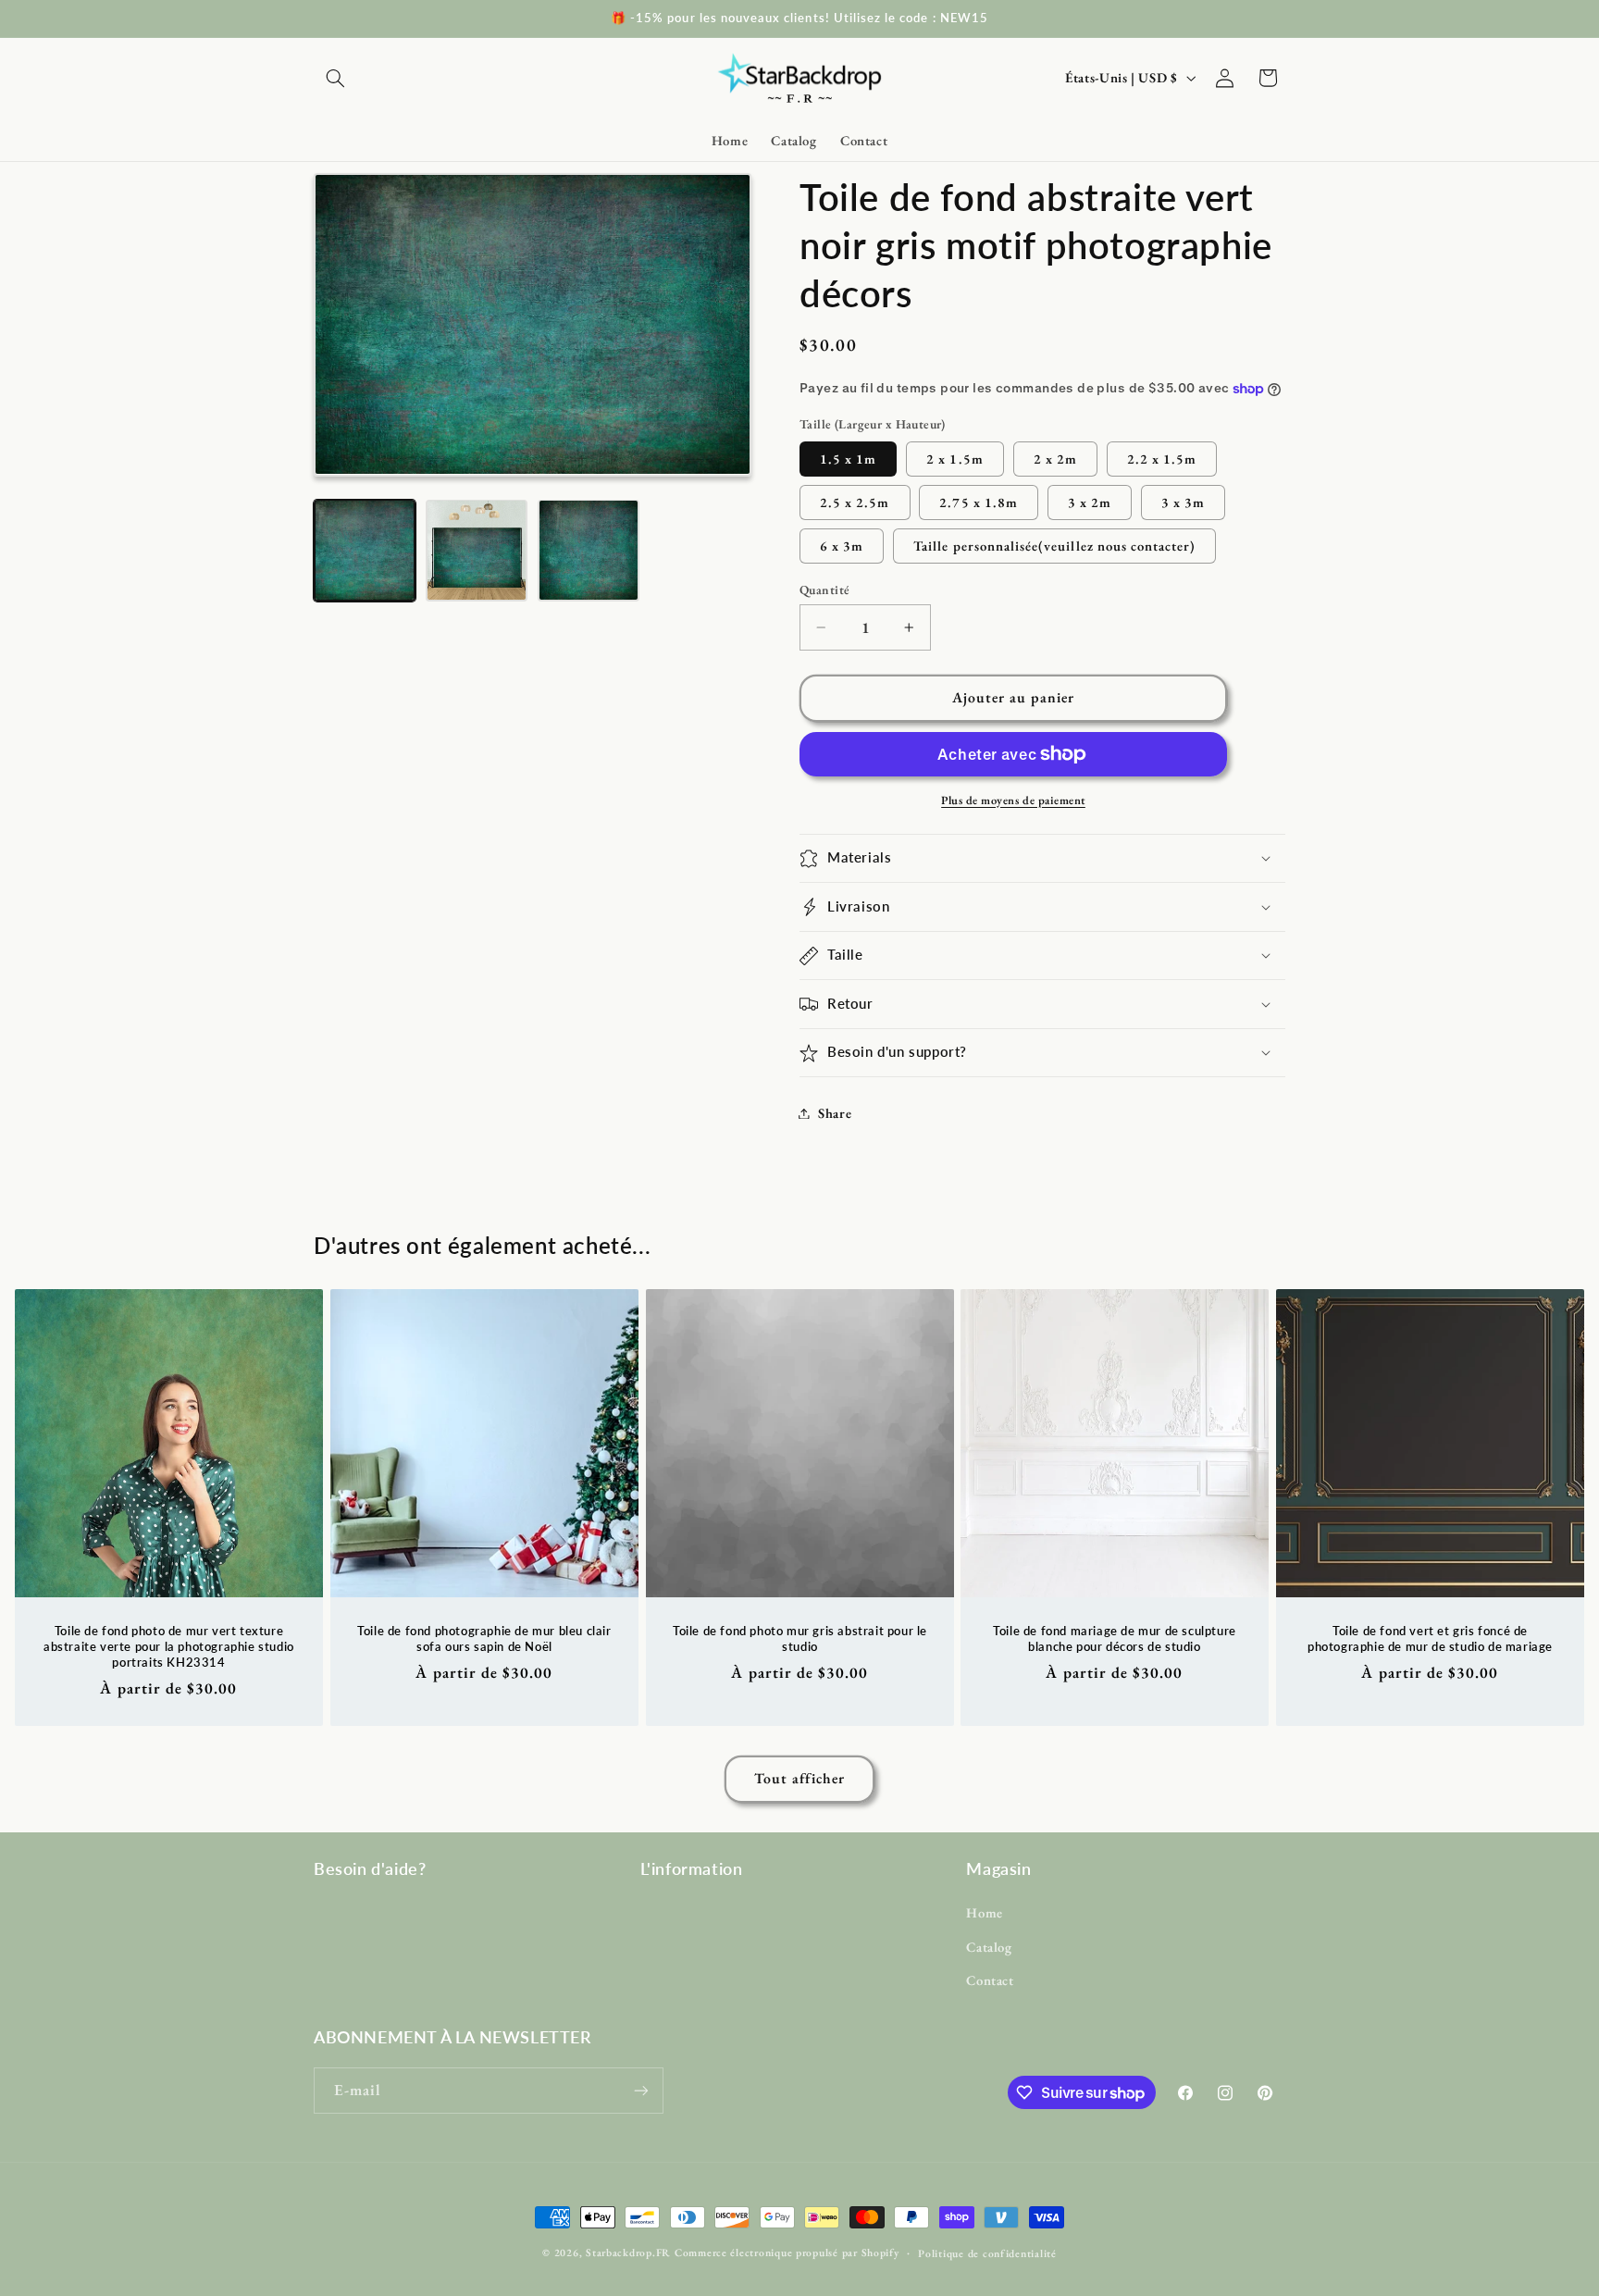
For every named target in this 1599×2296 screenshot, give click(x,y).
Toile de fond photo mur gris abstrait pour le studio (799, 1638)
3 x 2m (1090, 502)
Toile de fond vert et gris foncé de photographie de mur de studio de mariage (1430, 1638)
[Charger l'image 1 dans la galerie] (365, 550)
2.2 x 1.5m (1162, 459)
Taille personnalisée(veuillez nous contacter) (1054, 546)
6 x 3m (842, 546)
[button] (335, 78)
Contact (990, 1980)
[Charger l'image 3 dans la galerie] (589, 550)
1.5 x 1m (848, 459)
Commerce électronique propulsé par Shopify (787, 2252)
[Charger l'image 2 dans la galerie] (477, 550)
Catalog (989, 1947)
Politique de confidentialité (987, 2253)
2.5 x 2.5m (855, 502)
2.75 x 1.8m (979, 502)
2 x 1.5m (954, 459)
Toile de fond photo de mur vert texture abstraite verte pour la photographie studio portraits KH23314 (169, 1646)
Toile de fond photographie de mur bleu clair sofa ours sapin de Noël (484, 1638)
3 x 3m (1183, 502)
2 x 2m (1055, 459)
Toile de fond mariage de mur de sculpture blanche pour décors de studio (1116, 1638)
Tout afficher (800, 1778)
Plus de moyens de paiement (1013, 800)
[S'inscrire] (641, 2090)
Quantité (824, 590)
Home (985, 1912)
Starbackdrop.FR (628, 2252)
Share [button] (835, 1113)
